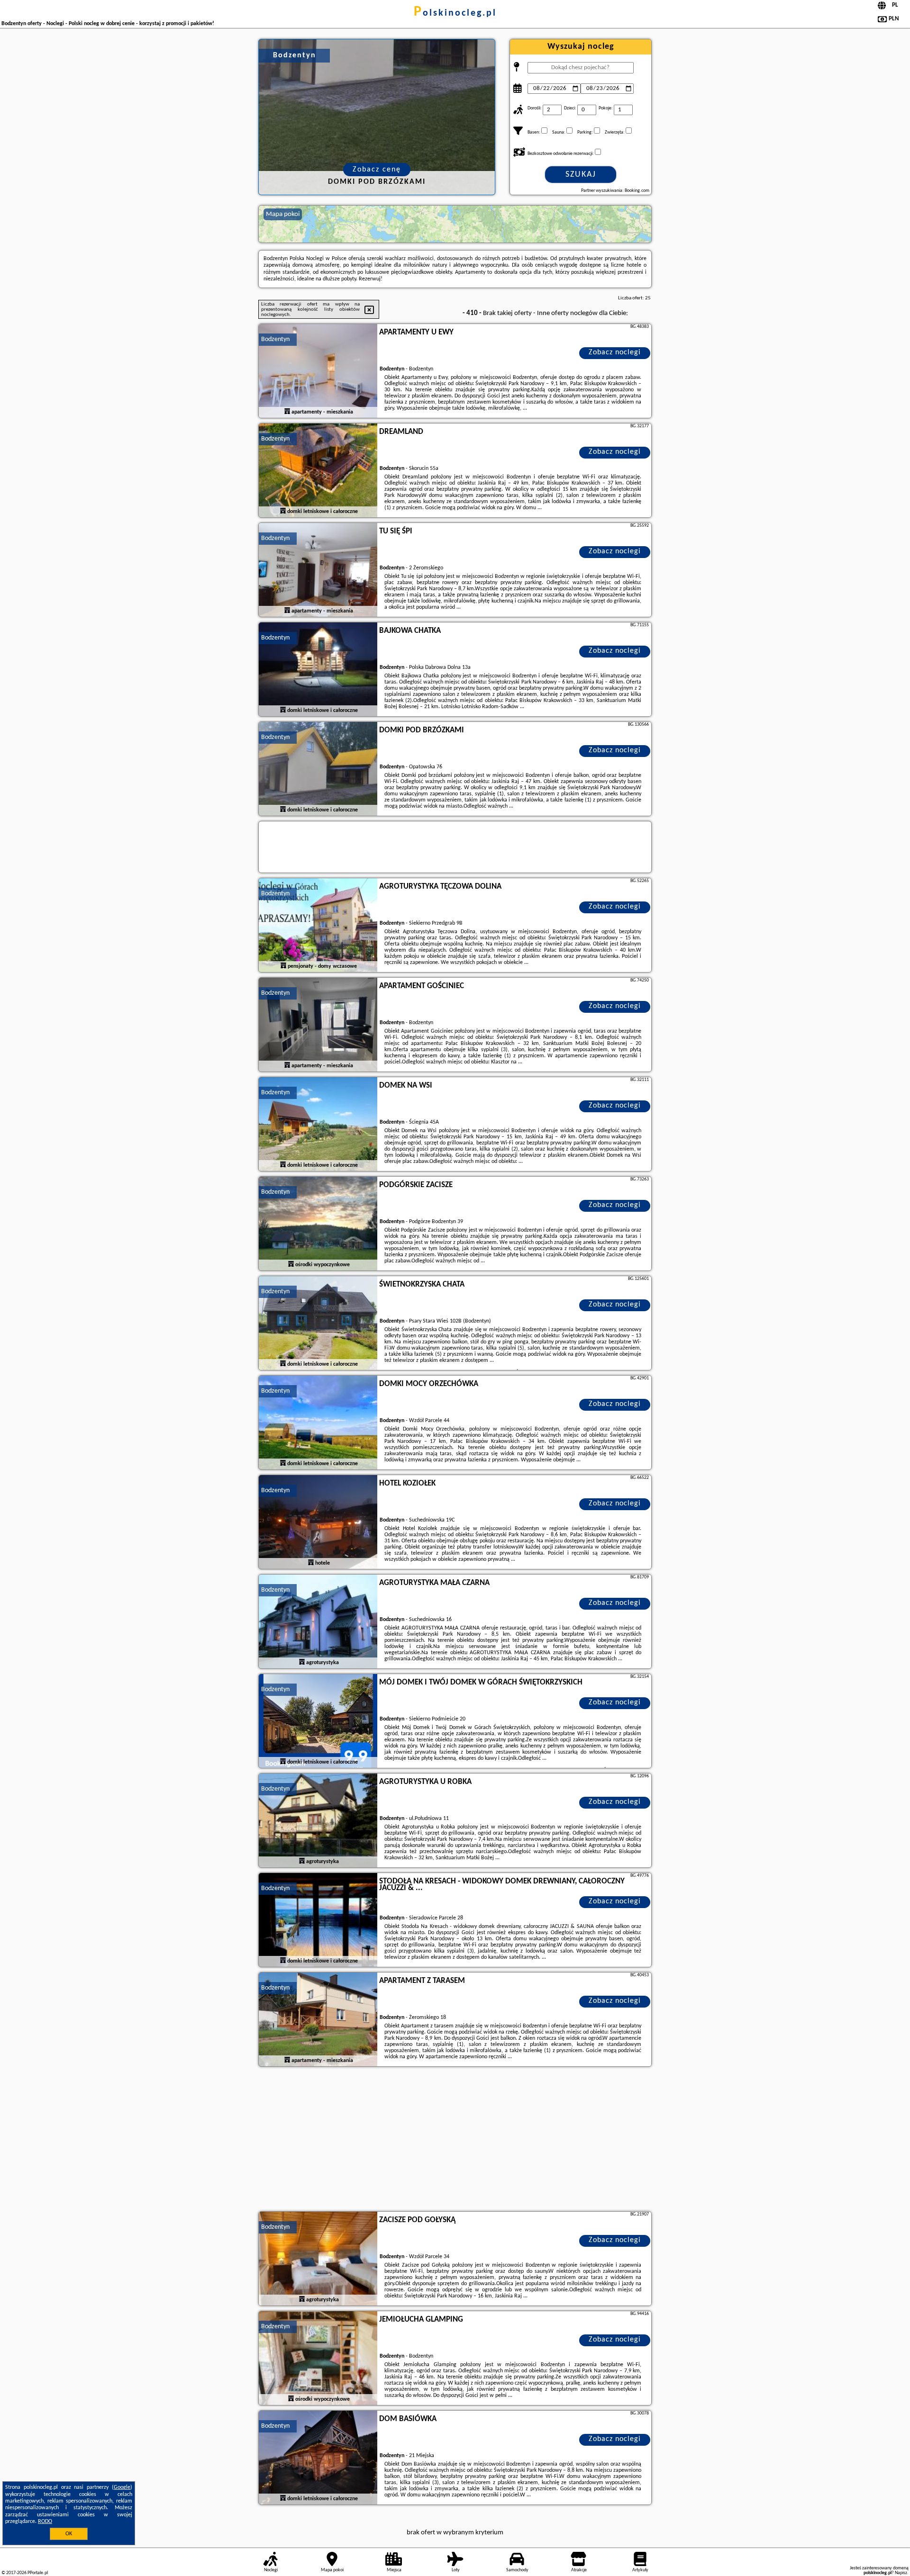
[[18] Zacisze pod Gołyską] (318, 2259)
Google (122, 2487)
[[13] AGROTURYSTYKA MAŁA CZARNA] (318, 1622)
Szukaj (581, 175)
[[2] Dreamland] (318, 471)
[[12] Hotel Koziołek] (318, 1522)
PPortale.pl (38, 2573)
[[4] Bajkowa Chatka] (318, 670)
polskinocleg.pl (455, 13)
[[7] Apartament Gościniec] (318, 1025)
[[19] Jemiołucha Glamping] (318, 2359)
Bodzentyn (275, 339)
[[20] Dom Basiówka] (318, 2458)
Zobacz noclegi (615, 352)
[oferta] (287, 412)
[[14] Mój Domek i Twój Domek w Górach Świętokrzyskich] (318, 1721)
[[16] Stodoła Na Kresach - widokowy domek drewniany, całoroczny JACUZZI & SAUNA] (318, 1920)
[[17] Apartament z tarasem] (318, 2020)
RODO (45, 2522)
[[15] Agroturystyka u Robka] (318, 1821)
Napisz (901, 2573)
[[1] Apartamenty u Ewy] (318, 371)
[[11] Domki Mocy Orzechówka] (318, 1423)
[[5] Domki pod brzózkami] (318, 769)
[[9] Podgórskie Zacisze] (318, 1224)
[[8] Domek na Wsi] (318, 1125)
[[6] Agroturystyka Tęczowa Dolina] (318, 926)
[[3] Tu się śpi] (318, 570)
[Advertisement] (455, 2140)
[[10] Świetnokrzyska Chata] (318, 1324)
